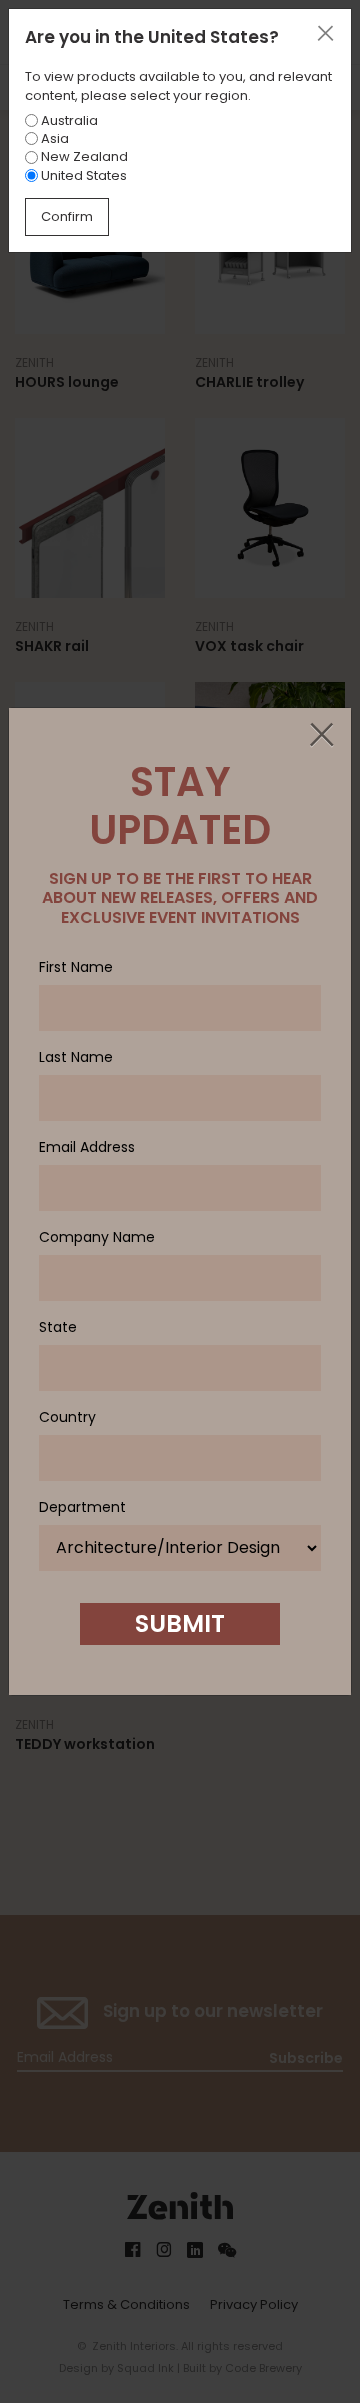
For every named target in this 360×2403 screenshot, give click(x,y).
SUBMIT (180, 1623)
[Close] (321, 736)
